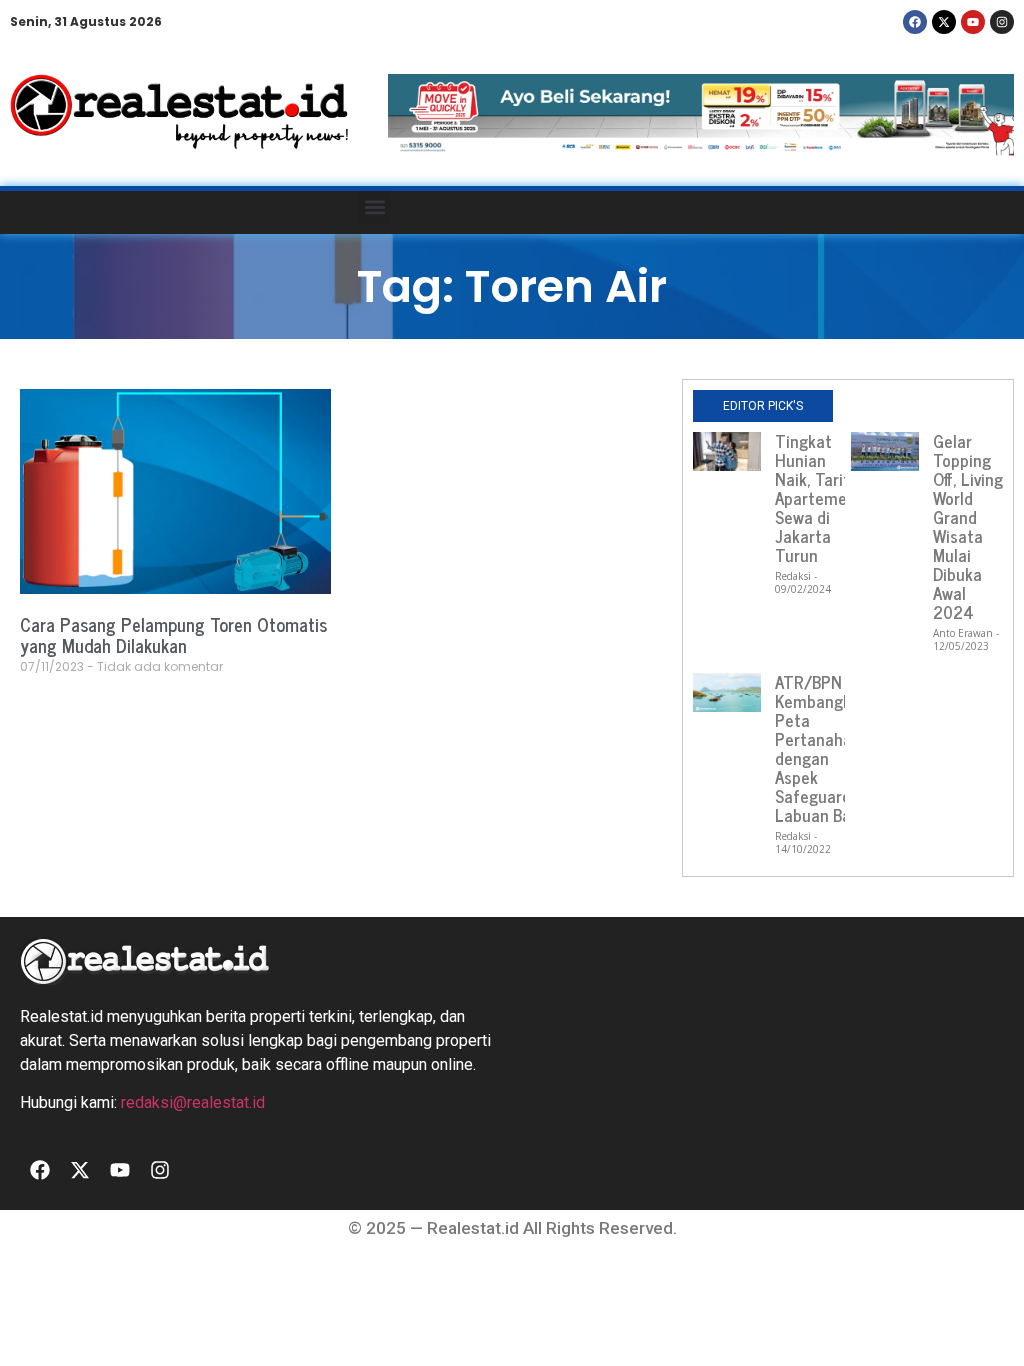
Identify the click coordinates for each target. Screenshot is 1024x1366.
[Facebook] (915, 22)
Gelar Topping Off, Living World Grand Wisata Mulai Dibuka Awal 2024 (968, 526)
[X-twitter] (944, 22)
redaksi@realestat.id (193, 1102)
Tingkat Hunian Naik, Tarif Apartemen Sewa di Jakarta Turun (815, 498)
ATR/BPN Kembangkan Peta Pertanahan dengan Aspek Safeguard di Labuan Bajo (822, 748)
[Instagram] (1002, 22)
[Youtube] (973, 22)
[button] (374, 207)
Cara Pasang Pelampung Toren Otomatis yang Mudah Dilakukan (173, 635)
